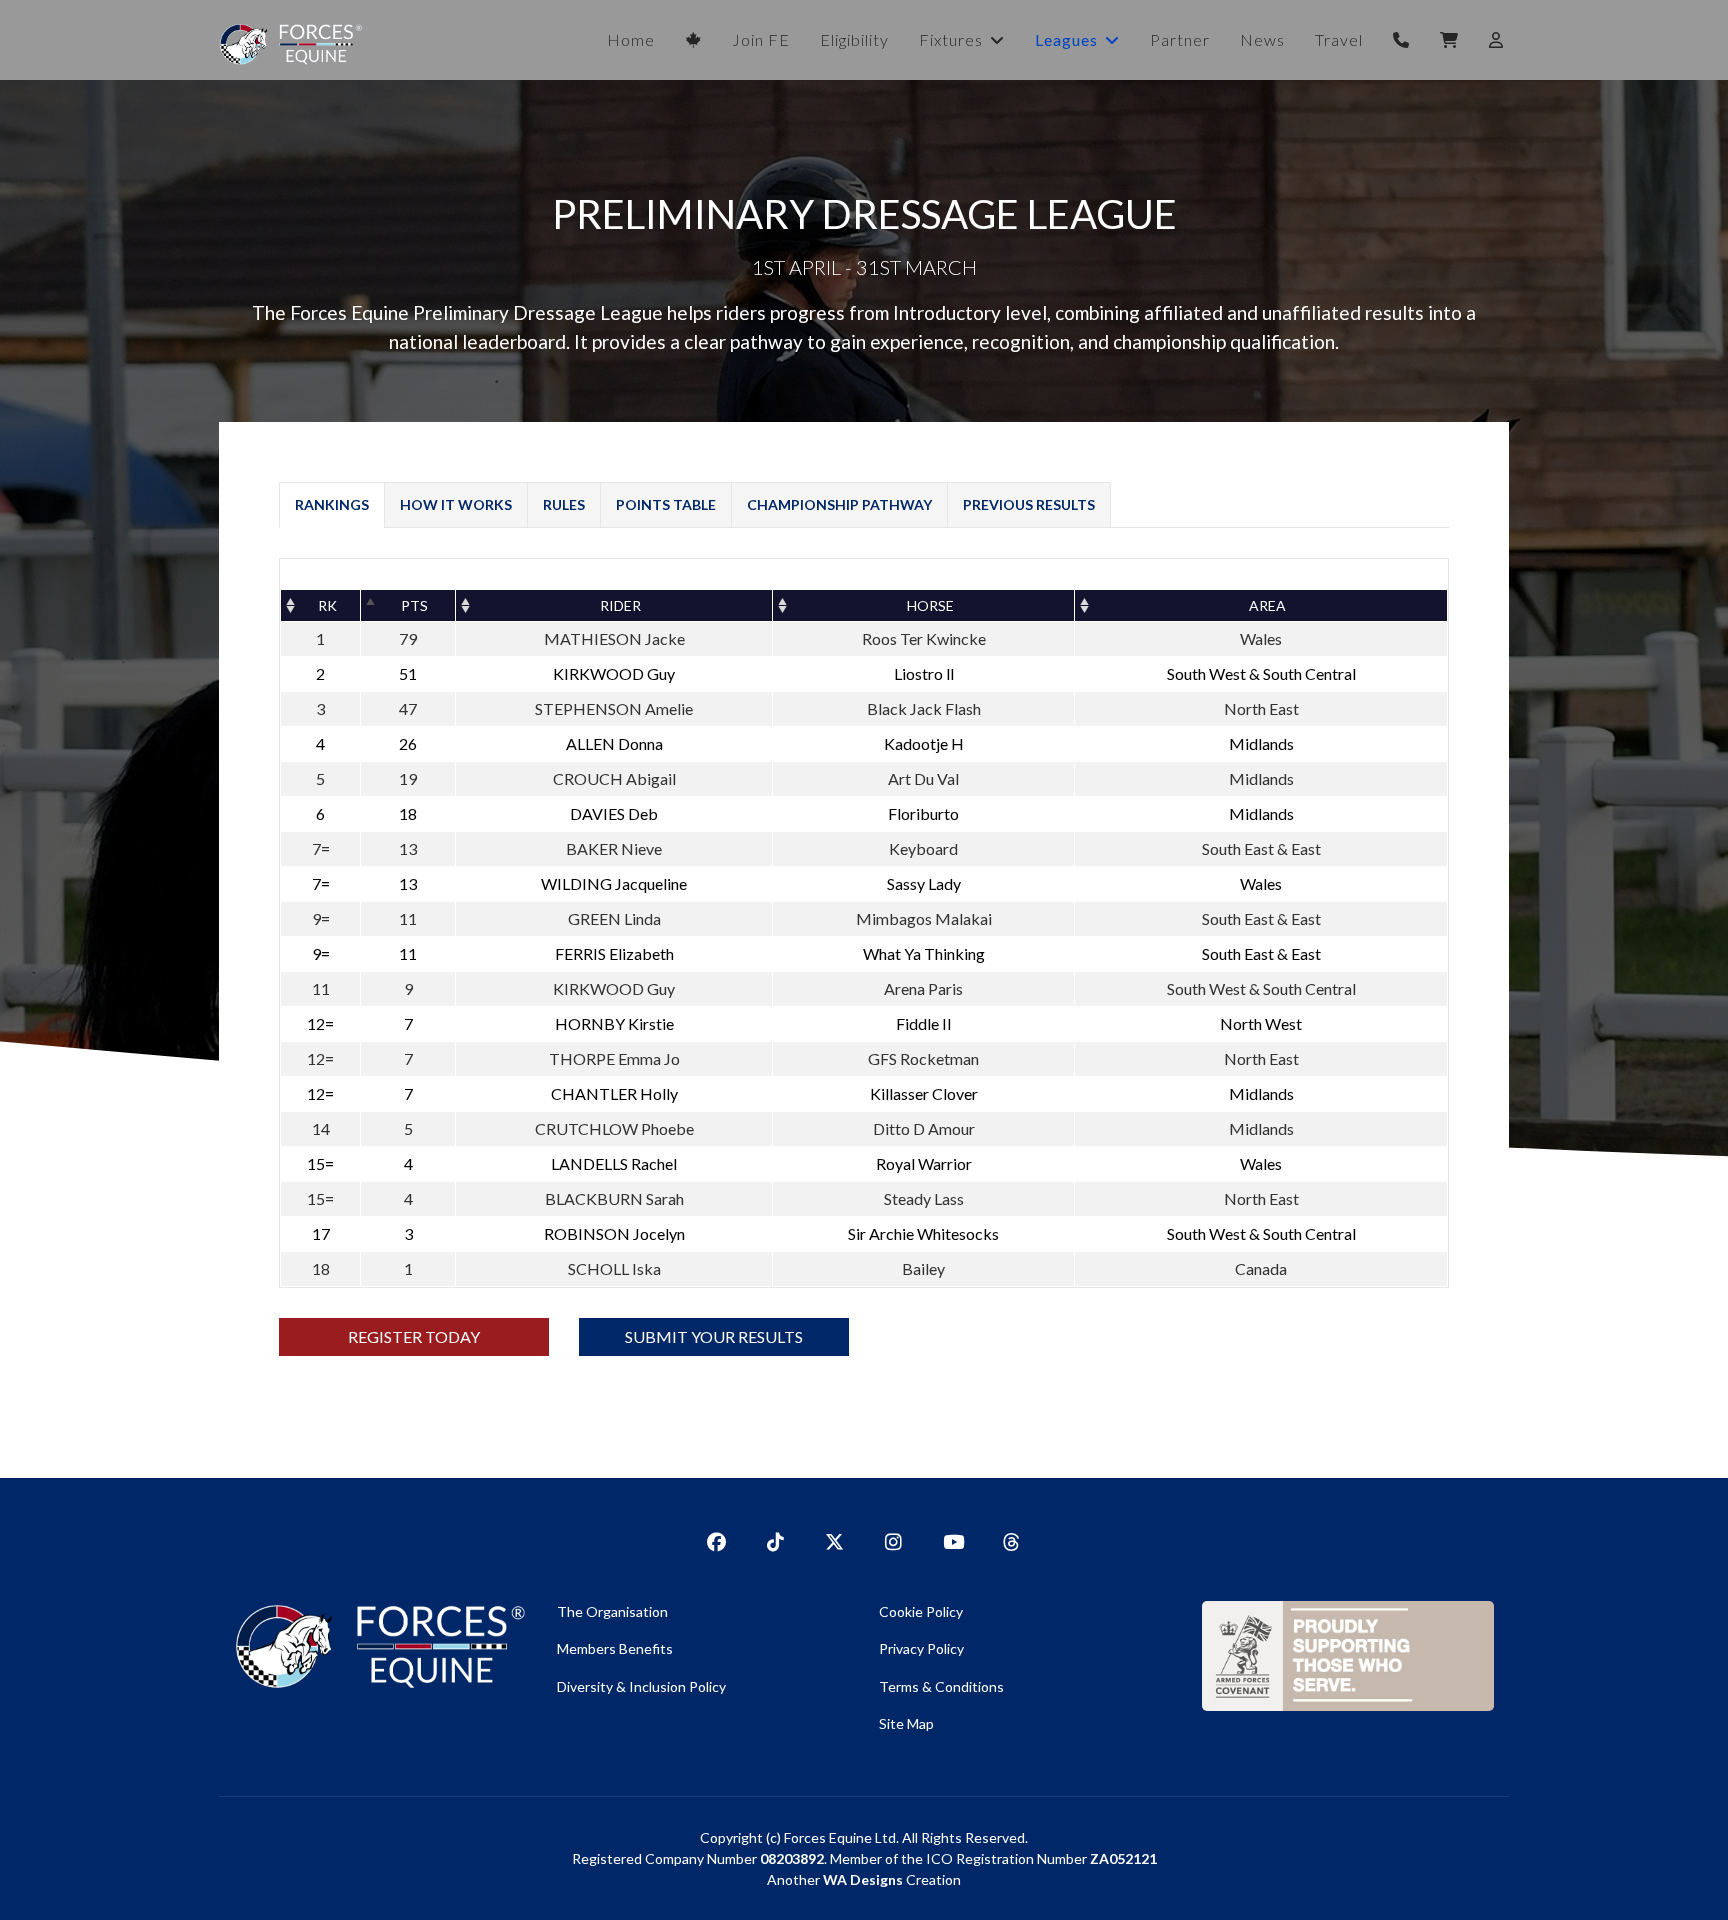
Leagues (1066, 39)
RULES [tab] (564, 504)
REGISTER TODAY (414, 1336)
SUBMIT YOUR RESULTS (714, 1336)
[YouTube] (952, 1536)
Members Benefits (615, 1648)
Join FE (761, 39)
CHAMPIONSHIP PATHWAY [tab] (839, 504)
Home (631, 39)
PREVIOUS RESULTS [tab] (1029, 504)
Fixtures (951, 39)
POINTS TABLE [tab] (666, 504)
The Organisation (612, 1611)
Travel (1339, 39)
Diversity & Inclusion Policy (641, 1686)
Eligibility (854, 39)
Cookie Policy (921, 1611)
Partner (1180, 39)
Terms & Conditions (941, 1686)
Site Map (906, 1723)
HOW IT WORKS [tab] (456, 504)
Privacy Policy (921, 1648)
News (1262, 39)
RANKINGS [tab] (332, 504)
